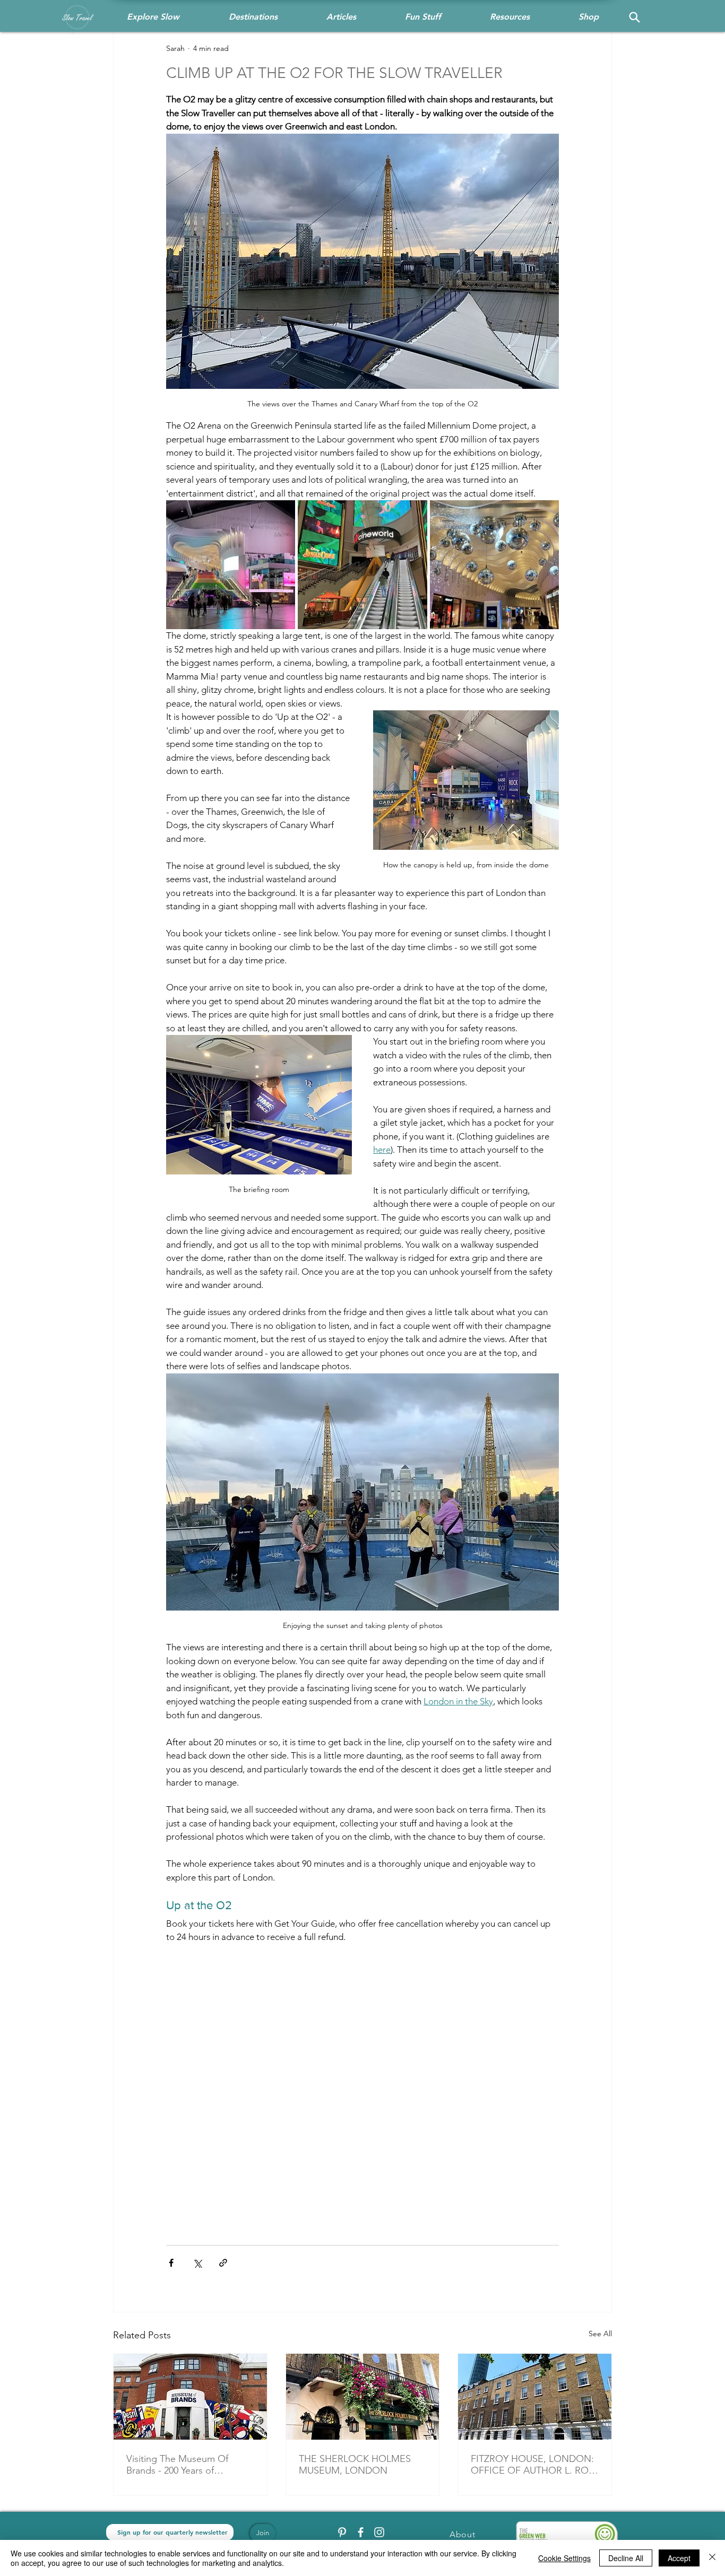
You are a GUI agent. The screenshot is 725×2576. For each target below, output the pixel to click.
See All (600, 2334)
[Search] (634, 17)
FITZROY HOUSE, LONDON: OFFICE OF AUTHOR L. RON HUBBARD (533, 2465)
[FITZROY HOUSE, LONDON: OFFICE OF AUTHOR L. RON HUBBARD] (535, 2397)
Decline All (626, 2558)
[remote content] (362, 2083)
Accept (679, 2558)
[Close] (712, 2558)
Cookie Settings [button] (564, 2558)
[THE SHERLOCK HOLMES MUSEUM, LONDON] (363, 2397)
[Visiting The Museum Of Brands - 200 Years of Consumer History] (190, 2397)
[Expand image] (231, 565)
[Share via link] (223, 2263)
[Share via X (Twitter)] (197, 2263)
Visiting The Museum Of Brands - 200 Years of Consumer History (177, 2465)
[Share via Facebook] (171, 2263)
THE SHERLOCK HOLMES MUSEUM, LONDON (355, 2465)
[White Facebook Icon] (361, 2532)
